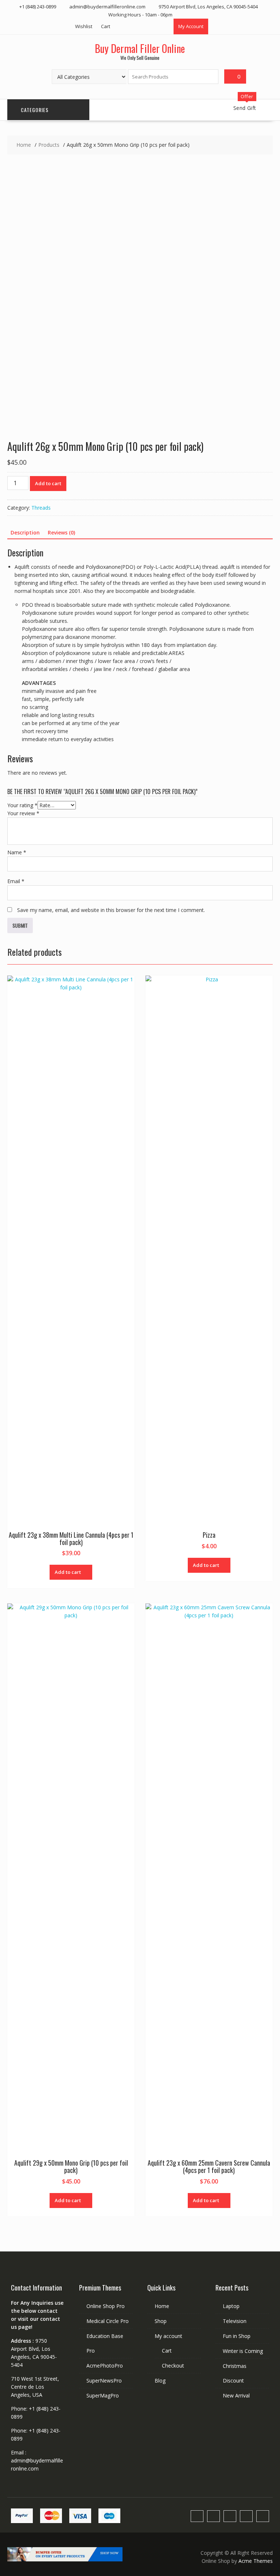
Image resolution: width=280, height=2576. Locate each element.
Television (235, 2321)
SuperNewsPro (104, 2380)
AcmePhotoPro (105, 2366)
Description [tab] (25, 532)
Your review (23, 813)
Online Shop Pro (106, 2306)
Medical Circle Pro (108, 2321)
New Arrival (236, 2395)
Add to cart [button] (68, 1572)
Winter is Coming (243, 2351)
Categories (35, 110)
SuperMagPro (103, 2395)
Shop (161, 2321)
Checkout (173, 2366)
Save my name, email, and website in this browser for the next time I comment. (111, 910)
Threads (41, 508)
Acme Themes (256, 2561)
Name (17, 852)
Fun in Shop (237, 2336)
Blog (160, 2380)
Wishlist (84, 26)
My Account (191, 26)
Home (162, 2306)
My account (168, 2336)
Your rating (22, 805)
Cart (106, 26)
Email (16, 881)
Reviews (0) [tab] (61, 532)
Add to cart (48, 483)
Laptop (231, 2306)
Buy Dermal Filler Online (140, 48)
